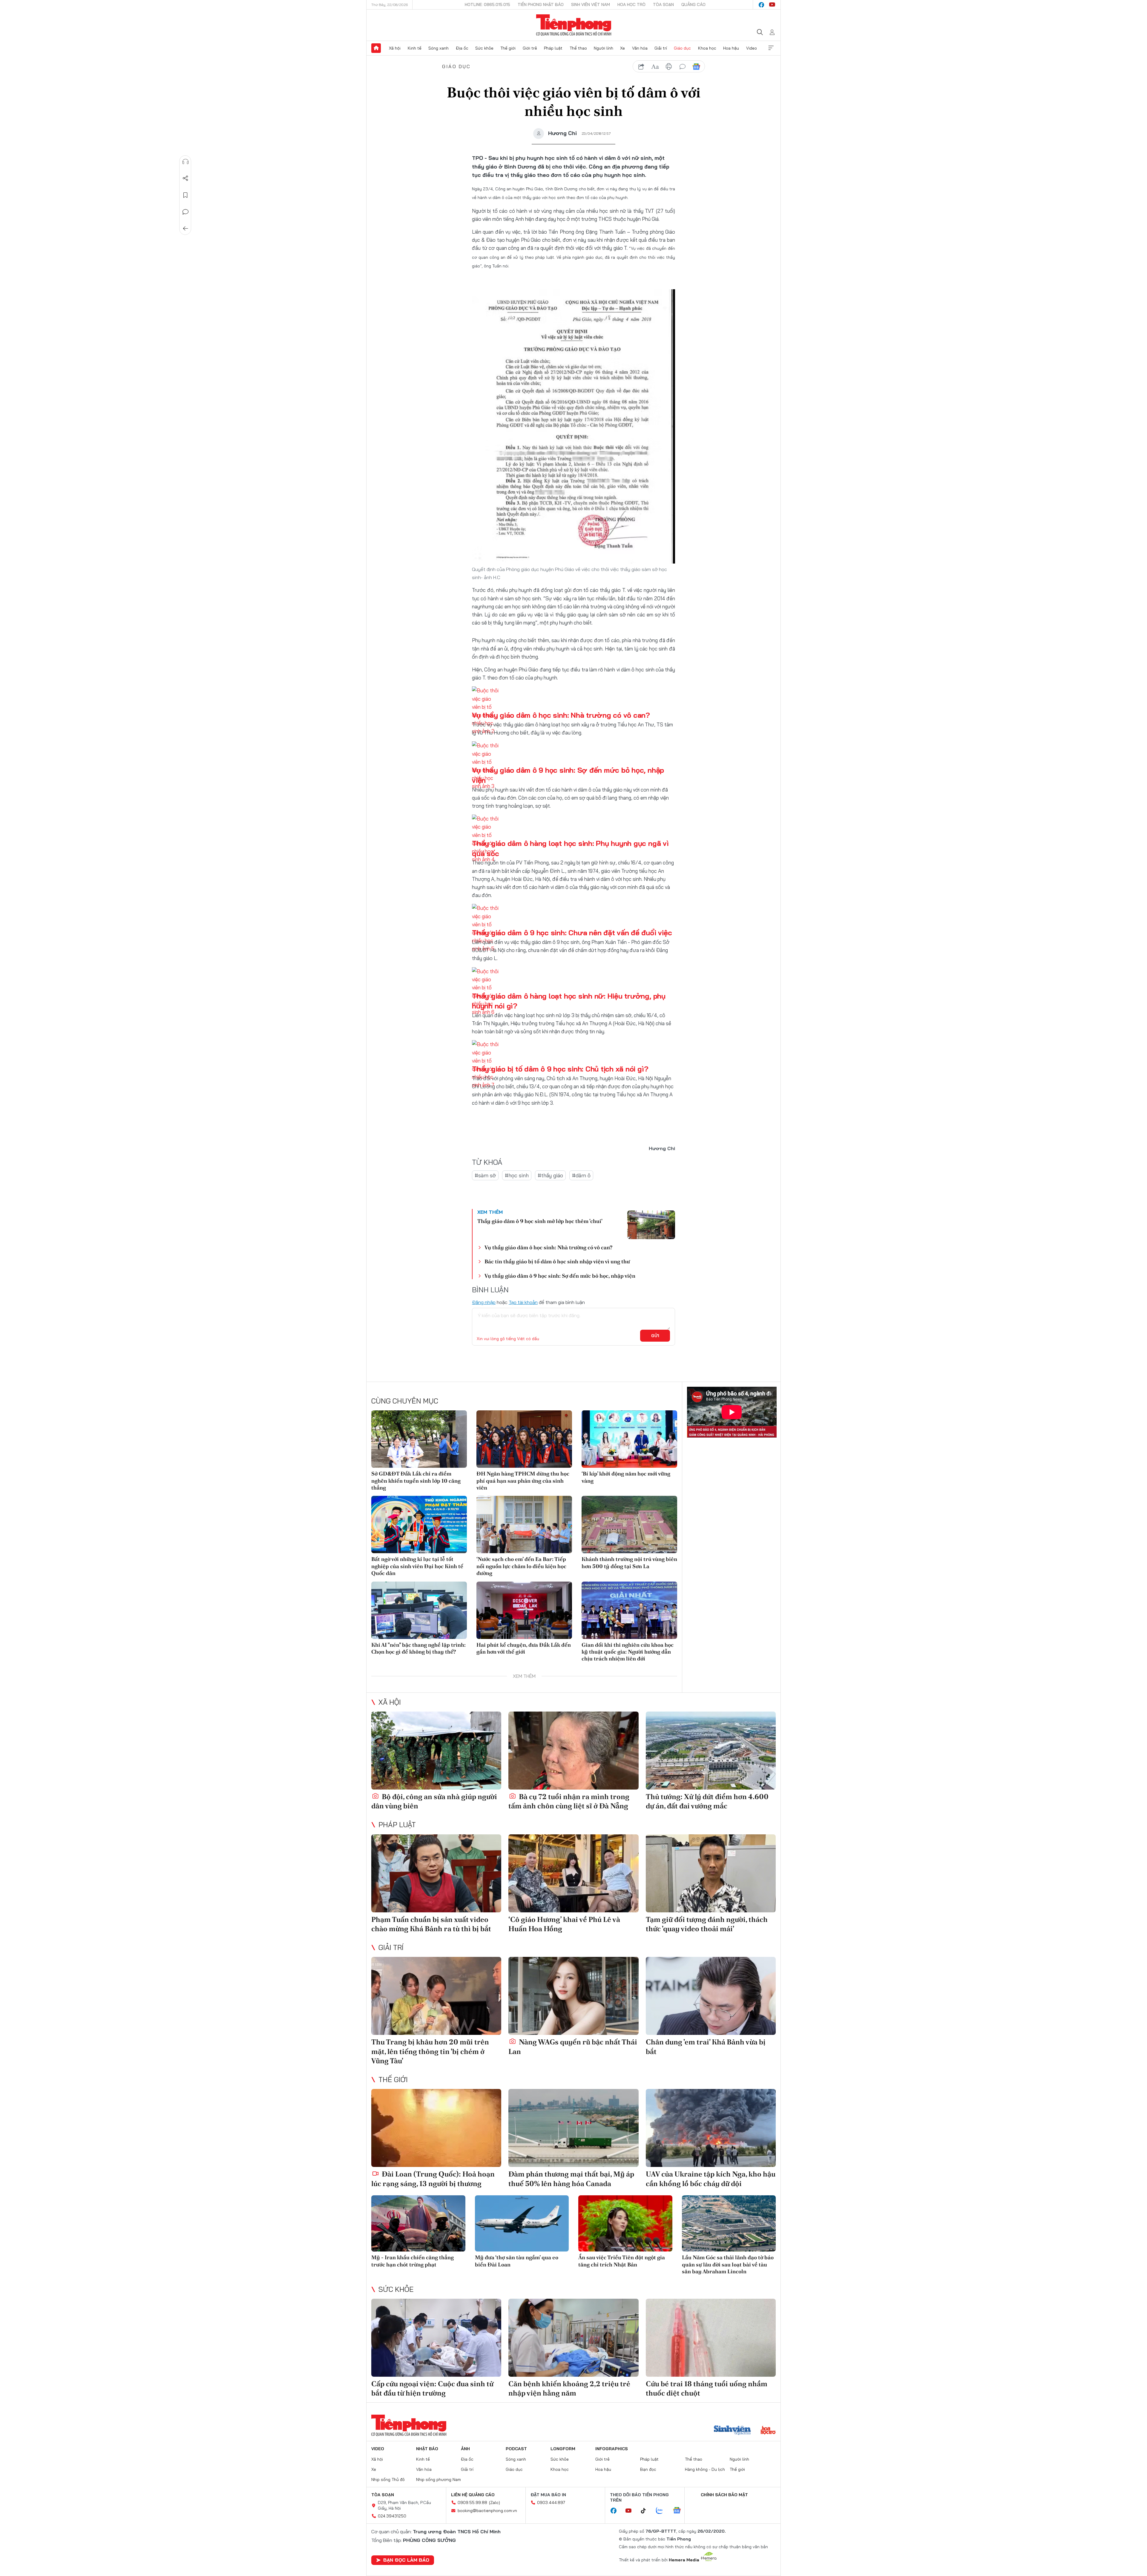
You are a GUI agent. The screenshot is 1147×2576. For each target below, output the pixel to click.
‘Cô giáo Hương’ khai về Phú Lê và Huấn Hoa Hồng (564, 1924)
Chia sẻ (185, 178)
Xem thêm (771, 48)
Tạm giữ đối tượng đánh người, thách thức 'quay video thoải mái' (707, 1924)
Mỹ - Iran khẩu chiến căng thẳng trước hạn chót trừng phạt (413, 2261)
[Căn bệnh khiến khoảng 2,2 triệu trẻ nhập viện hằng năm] (573, 2338)
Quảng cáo (693, 4)
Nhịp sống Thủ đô (388, 2479)
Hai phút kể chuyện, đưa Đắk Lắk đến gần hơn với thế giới (524, 1648)
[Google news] (680, 2511)
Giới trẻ (530, 48)
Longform (563, 2449)
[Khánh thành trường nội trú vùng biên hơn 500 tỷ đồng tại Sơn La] (629, 1525)
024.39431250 (392, 2516)
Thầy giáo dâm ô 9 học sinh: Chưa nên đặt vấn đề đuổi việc (572, 933)
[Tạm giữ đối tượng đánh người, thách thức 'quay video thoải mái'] (711, 1873)
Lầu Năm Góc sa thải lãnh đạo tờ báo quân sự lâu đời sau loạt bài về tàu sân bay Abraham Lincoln (728, 2264)
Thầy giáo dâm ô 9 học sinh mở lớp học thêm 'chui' (540, 1221)
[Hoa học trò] (768, 2431)
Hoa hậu (731, 48)
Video (752, 48)
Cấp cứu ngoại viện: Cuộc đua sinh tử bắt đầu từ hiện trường (432, 2388)
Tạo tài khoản (523, 1302)
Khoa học (707, 48)
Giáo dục (682, 48)
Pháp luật (553, 48)
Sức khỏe (484, 48)
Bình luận (185, 212)
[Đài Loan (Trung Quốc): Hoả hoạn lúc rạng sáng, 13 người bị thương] (436, 2128)
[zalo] (663, 2511)
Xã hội (395, 48)
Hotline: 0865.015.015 (487, 4)
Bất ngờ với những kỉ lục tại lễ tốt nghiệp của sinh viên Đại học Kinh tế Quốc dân (417, 1566)
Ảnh (465, 2449)
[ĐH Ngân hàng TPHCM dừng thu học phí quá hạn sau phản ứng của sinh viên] (524, 1439)
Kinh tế (415, 48)
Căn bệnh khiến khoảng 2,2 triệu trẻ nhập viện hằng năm (569, 2388)
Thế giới (508, 48)
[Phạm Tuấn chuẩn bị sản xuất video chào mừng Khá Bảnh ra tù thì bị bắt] (436, 1873)
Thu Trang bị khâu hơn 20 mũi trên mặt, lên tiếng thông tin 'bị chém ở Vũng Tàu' (430, 2051)
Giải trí (661, 48)
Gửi (655, 1336)
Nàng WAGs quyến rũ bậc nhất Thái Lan (573, 2047)
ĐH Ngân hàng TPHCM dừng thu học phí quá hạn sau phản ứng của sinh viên (523, 1481)
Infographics (612, 2449)
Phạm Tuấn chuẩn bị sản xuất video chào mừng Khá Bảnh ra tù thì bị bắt (431, 1924)
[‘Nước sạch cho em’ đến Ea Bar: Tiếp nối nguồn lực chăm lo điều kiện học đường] (524, 1525)
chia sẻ (641, 67)
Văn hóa (640, 48)
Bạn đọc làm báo (406, 2560)
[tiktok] (646, 2511)
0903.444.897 (551, 2502)
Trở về (185, 229)
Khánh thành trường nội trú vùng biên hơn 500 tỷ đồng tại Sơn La (629, 1562)
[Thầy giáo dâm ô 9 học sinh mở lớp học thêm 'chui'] (651, 1225)
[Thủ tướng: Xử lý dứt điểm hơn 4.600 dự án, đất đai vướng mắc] (711, 1751)
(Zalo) (494, 2502)
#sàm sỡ (485, 1175)
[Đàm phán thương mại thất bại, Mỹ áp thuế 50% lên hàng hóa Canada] (573, 2128)
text (655, 67)
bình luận (683, 67)
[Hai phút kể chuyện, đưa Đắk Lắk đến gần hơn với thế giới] (524, 1610)
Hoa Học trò (631, 4)
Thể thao (578, 48)
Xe (622, 48)
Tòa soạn (663, 4)
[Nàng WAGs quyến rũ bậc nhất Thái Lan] (573, 1996)
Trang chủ (376, 48)
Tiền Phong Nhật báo (541, 4)
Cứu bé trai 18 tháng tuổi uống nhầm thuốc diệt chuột (707, 2388)
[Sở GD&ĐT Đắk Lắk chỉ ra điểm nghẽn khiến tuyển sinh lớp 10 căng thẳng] (419, 1439)
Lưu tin (185, 195)
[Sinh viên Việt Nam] (732, 2431)
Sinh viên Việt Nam (591, 4)
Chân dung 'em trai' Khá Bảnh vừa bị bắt (706, 2047)
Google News (696, 67)
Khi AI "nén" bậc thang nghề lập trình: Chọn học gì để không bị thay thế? (418, 1648)
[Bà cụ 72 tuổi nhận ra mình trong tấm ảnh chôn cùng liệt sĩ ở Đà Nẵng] (573, 1751)
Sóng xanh (438, 48)
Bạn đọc (648, 2469)
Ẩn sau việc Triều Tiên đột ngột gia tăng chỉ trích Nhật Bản (622, 2261)
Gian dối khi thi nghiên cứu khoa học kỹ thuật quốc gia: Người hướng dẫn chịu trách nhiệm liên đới (628, 1652)
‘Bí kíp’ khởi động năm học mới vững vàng (626, 1477)
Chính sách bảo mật (724, 2495)
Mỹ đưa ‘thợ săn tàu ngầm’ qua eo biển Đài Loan (517, 2261)
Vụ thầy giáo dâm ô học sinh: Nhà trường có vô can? (561, 715)
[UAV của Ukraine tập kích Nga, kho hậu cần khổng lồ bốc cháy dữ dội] (711, 2128)
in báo (669, 67)
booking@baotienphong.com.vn (487, 2511)
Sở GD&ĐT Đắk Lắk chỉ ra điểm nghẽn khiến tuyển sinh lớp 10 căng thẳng (416, 1481)
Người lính (604, 48)
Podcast (516, 2449)
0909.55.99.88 (472, 2502)
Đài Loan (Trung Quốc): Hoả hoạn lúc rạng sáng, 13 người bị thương (433, 2179)
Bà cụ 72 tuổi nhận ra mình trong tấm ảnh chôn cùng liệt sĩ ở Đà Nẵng (569, 1801)
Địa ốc (462, 48)
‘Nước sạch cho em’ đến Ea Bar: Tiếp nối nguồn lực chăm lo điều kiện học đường (521, 1566)
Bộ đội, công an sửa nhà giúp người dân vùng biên (434, 1801)
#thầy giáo (550, 1175)
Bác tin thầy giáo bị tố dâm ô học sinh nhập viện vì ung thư (557, 1261)
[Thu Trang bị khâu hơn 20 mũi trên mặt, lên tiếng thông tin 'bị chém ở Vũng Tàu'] (436, 1996)
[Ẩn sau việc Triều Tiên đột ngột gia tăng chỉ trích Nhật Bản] (625, 2224)
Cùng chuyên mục (405, 1401)
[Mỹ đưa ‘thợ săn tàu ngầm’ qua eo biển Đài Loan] (522, 2224)
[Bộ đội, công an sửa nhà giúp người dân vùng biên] (436, 1751)
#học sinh (517, 1175)
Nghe (185, 162)
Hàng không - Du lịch (705, 2469)
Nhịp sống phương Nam (438, 2479)
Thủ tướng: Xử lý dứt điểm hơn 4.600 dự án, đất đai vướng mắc (707, 1801)
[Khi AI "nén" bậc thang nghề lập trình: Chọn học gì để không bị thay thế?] (419, 1610)
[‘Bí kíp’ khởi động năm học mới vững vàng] (629, 1439)
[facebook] (761, 5)
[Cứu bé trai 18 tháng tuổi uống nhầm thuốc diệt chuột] (711, 2338)
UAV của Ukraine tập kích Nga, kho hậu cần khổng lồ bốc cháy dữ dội (711, 2179)
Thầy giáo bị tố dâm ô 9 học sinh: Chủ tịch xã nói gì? (560, 1069)
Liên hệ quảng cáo (473, 2495)
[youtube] (772, 5)
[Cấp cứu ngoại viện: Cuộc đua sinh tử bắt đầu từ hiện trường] (436, 2338)
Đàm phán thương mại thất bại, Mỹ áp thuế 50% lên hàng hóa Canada (571, 2179)
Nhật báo (427, 2449)
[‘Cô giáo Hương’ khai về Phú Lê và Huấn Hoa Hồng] (573, 1873)
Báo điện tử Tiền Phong (574, 25)
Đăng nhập (484, 1302)
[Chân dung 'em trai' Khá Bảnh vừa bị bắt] (711, 1996)
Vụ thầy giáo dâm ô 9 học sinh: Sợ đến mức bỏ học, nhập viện (560, 1276)
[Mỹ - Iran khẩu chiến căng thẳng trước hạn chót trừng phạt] (418, 2224)
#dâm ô (581, 1175)
